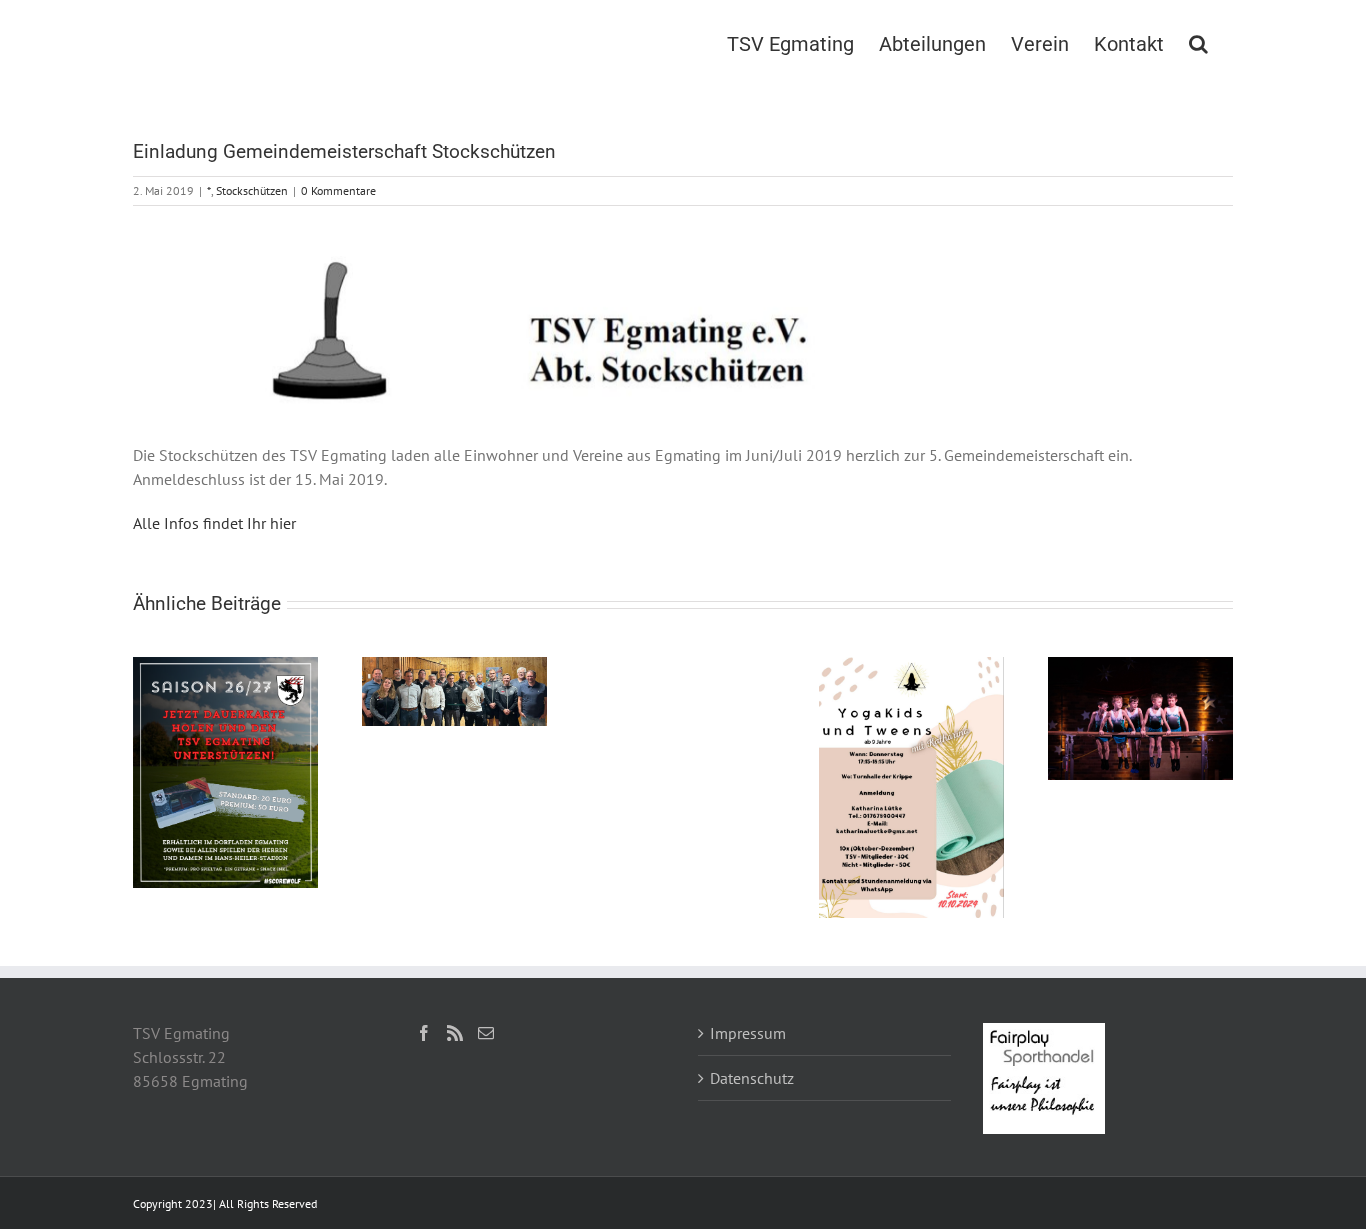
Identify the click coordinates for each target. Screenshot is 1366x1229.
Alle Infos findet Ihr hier (214, 523)
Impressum (748, 1033)
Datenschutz (752, 1078)
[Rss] (455, 1033)
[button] (1198, 42)
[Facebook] (424, 1033)
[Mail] (486, 1033)
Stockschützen (252, 190)
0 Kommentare (338, 190)
